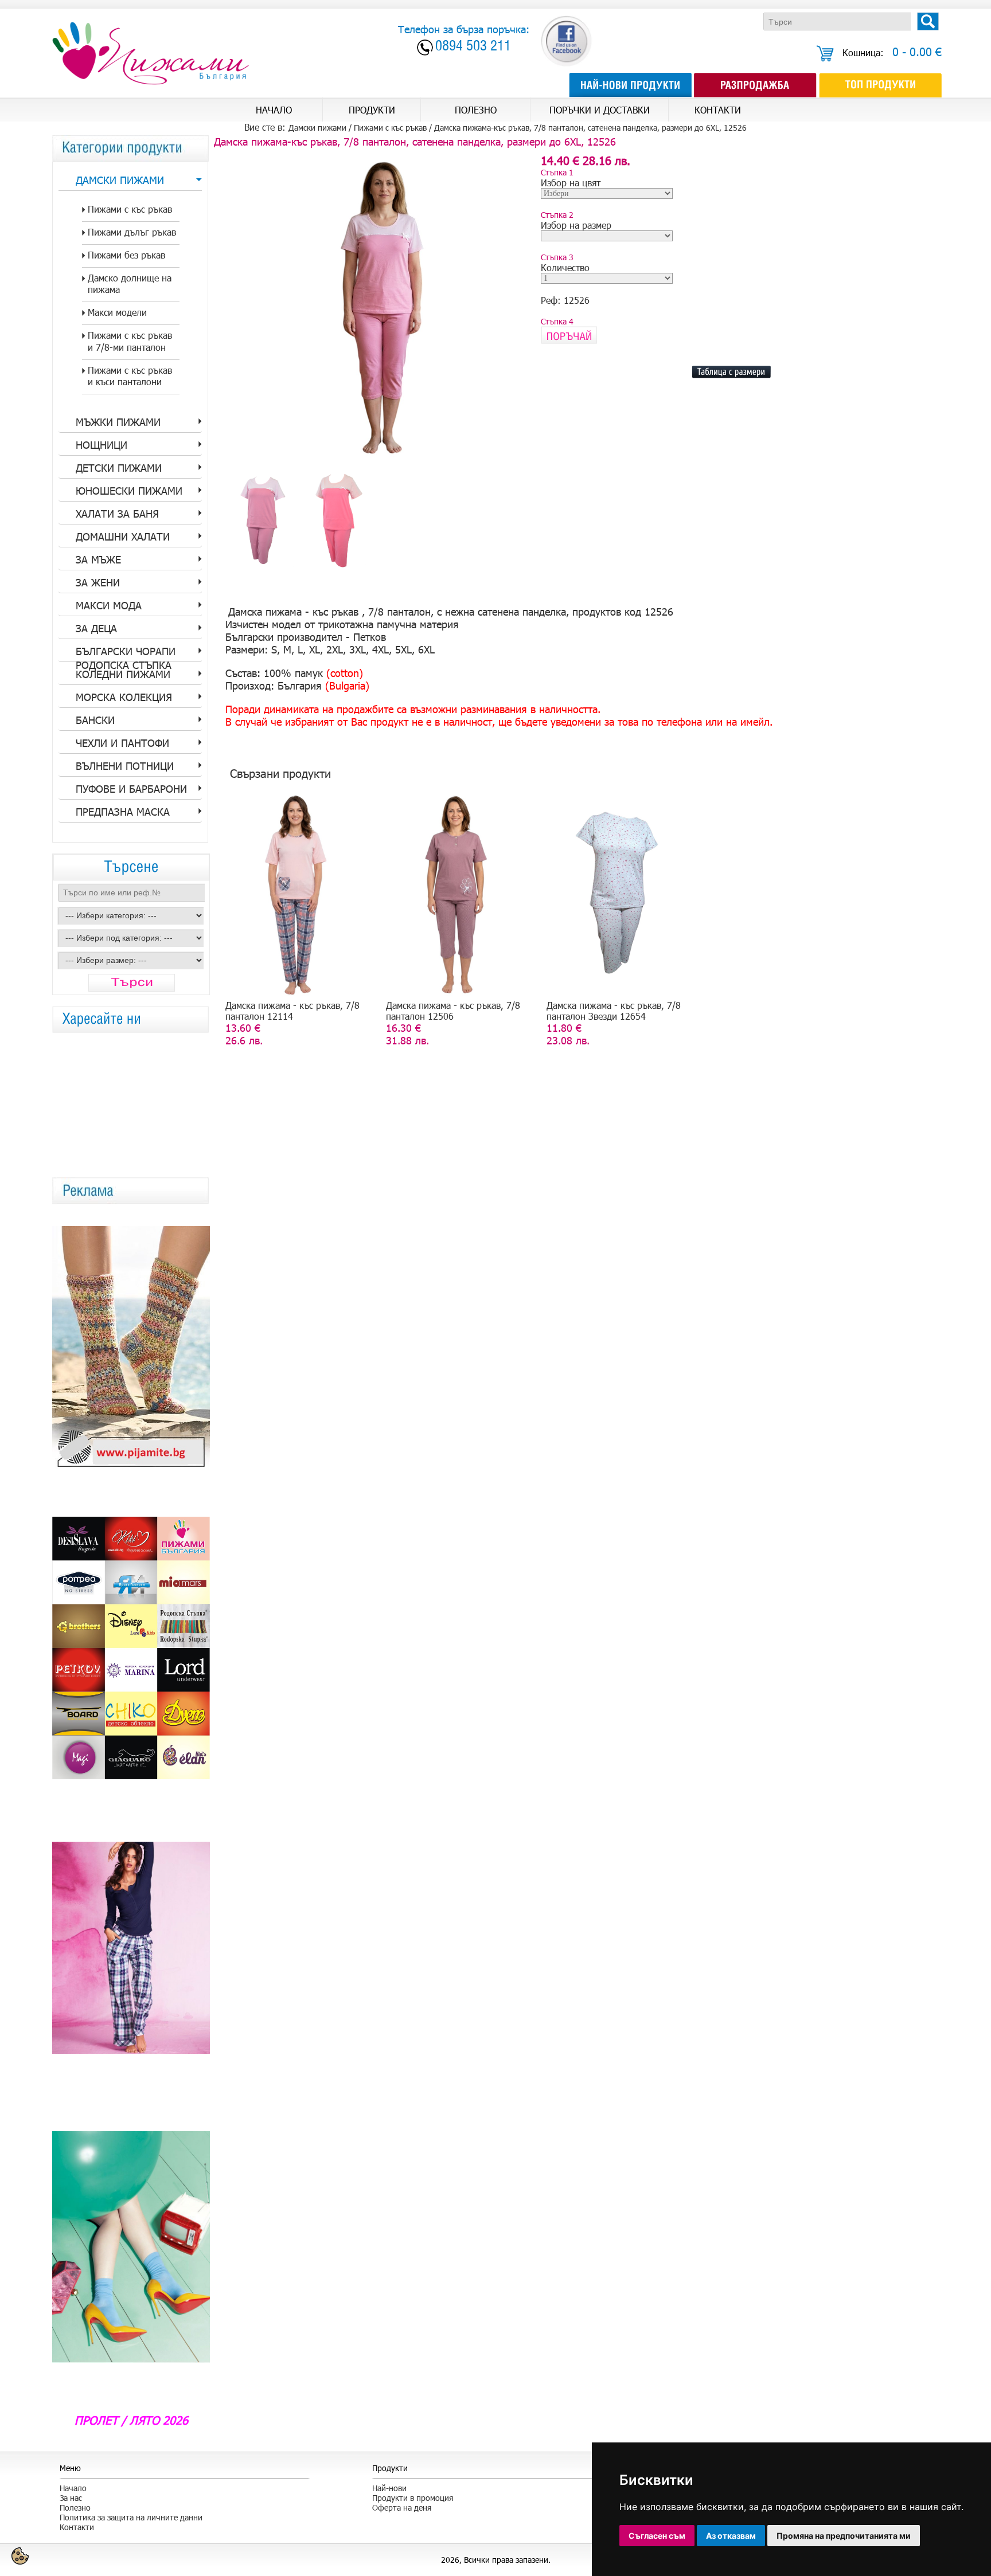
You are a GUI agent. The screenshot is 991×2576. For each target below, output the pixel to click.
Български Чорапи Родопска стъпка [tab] (126, 653)
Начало (73, 2488)
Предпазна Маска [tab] (123, 812)
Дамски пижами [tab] (120, 180)
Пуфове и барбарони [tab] (131, 789)
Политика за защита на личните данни (131, 2517)
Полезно (75, 2508)
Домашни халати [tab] (123, 537)
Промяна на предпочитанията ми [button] (844, 2536)
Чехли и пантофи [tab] (122, 743)
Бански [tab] (95, 720)
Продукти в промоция (413, 2498)
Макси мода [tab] (109, 605)
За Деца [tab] (96, 628)
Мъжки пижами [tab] (118, 422)
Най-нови (389, 2488)
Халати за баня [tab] (117, 514)
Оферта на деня (402, 2508)
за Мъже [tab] (98, 559)
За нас (71, 2498)
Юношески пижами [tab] (129, 491)
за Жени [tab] (98, 582)
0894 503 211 (473, 47)
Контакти (77, 2527)
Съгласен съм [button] (657, 2536)
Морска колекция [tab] (124, 697)
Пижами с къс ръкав (390, 128)
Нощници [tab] (102, 445)
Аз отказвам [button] (731, 2536)
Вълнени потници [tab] (125, 766)
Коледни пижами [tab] (123, 674)
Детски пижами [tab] (119, 468)
